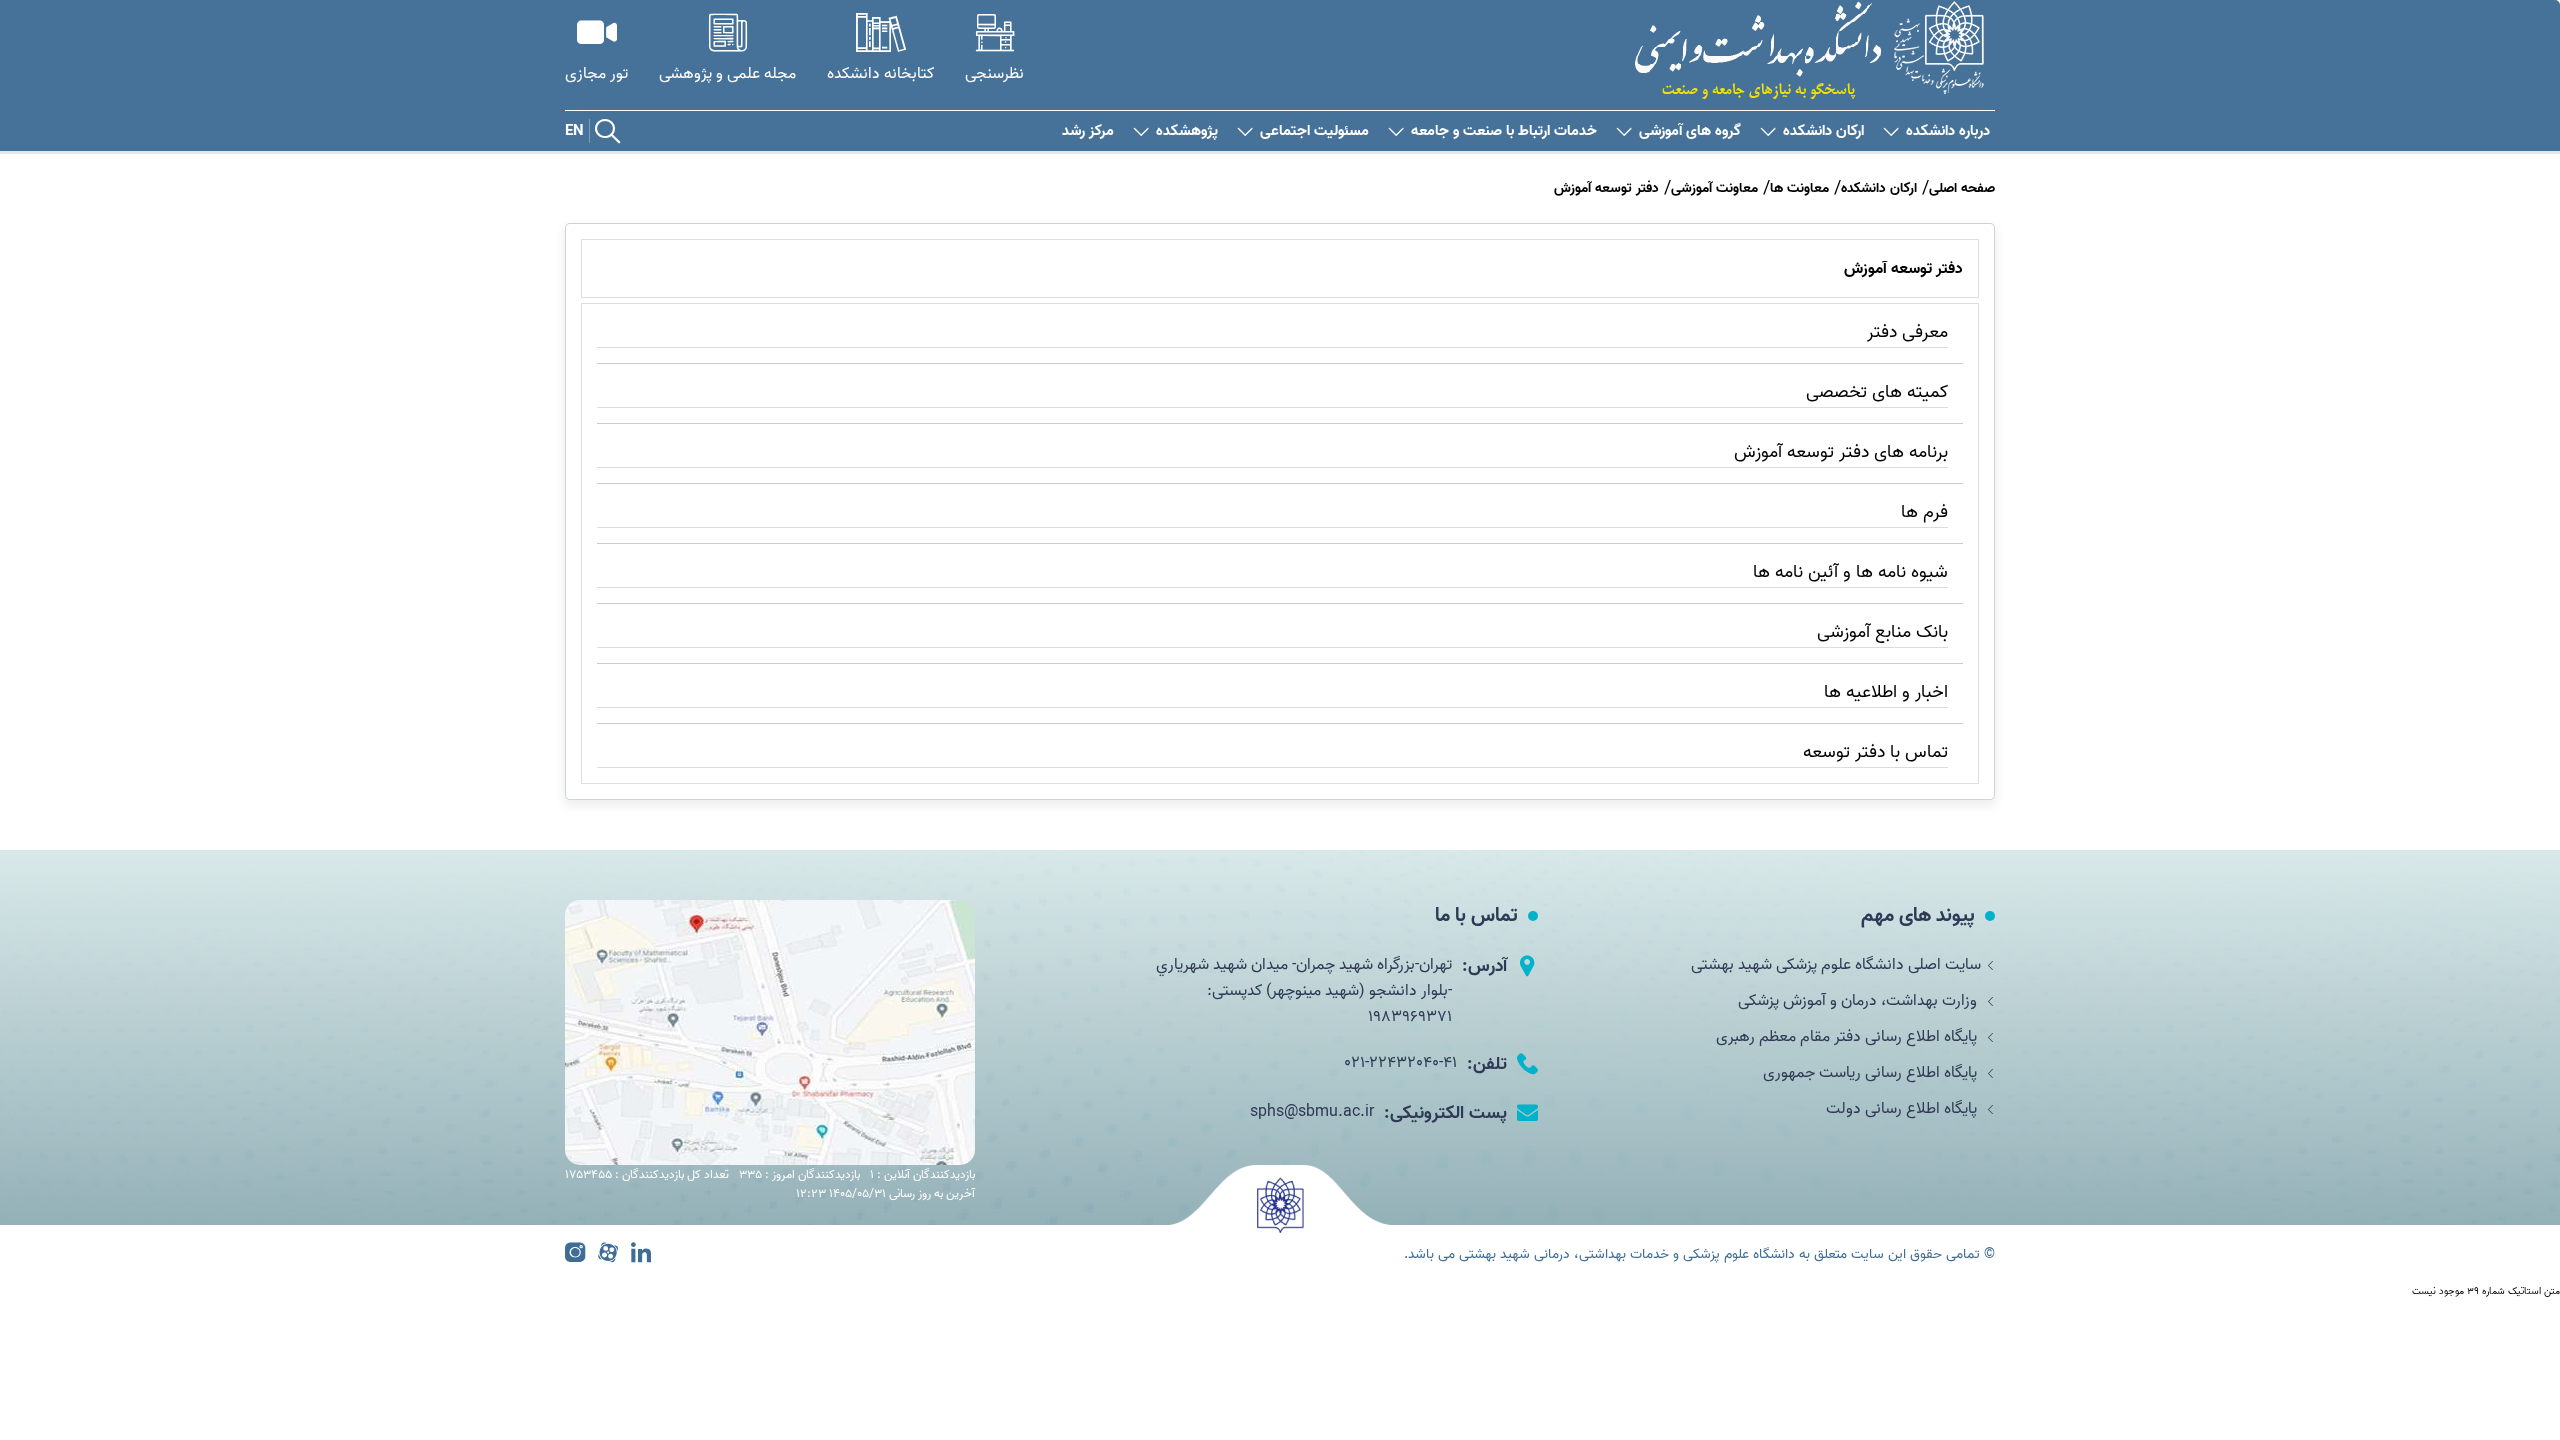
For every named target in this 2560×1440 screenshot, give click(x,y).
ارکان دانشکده (1823, 131)
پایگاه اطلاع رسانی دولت (1903, 1109)
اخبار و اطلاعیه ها (1886, 692)
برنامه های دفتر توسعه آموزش (1841, 452)
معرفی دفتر (1907, 332)
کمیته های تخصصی (1877, 392)
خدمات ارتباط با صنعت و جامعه (1504, 131)
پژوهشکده (1187, 131)
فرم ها (1924, 512)
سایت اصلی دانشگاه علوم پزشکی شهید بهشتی (1836, 965)
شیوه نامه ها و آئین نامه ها (1850, 572)
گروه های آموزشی (1690, 131)
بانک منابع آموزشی (1882, 632)
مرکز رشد (1088, 131)
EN (574, 131)
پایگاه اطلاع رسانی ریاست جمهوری (1872, 1073)
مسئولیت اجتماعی (1314, 131)
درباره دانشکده (1948, 131)
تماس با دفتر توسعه (1875, 752)
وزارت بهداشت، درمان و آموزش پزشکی (1859, 1001)
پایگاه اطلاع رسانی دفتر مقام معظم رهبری (1848, 1037)
